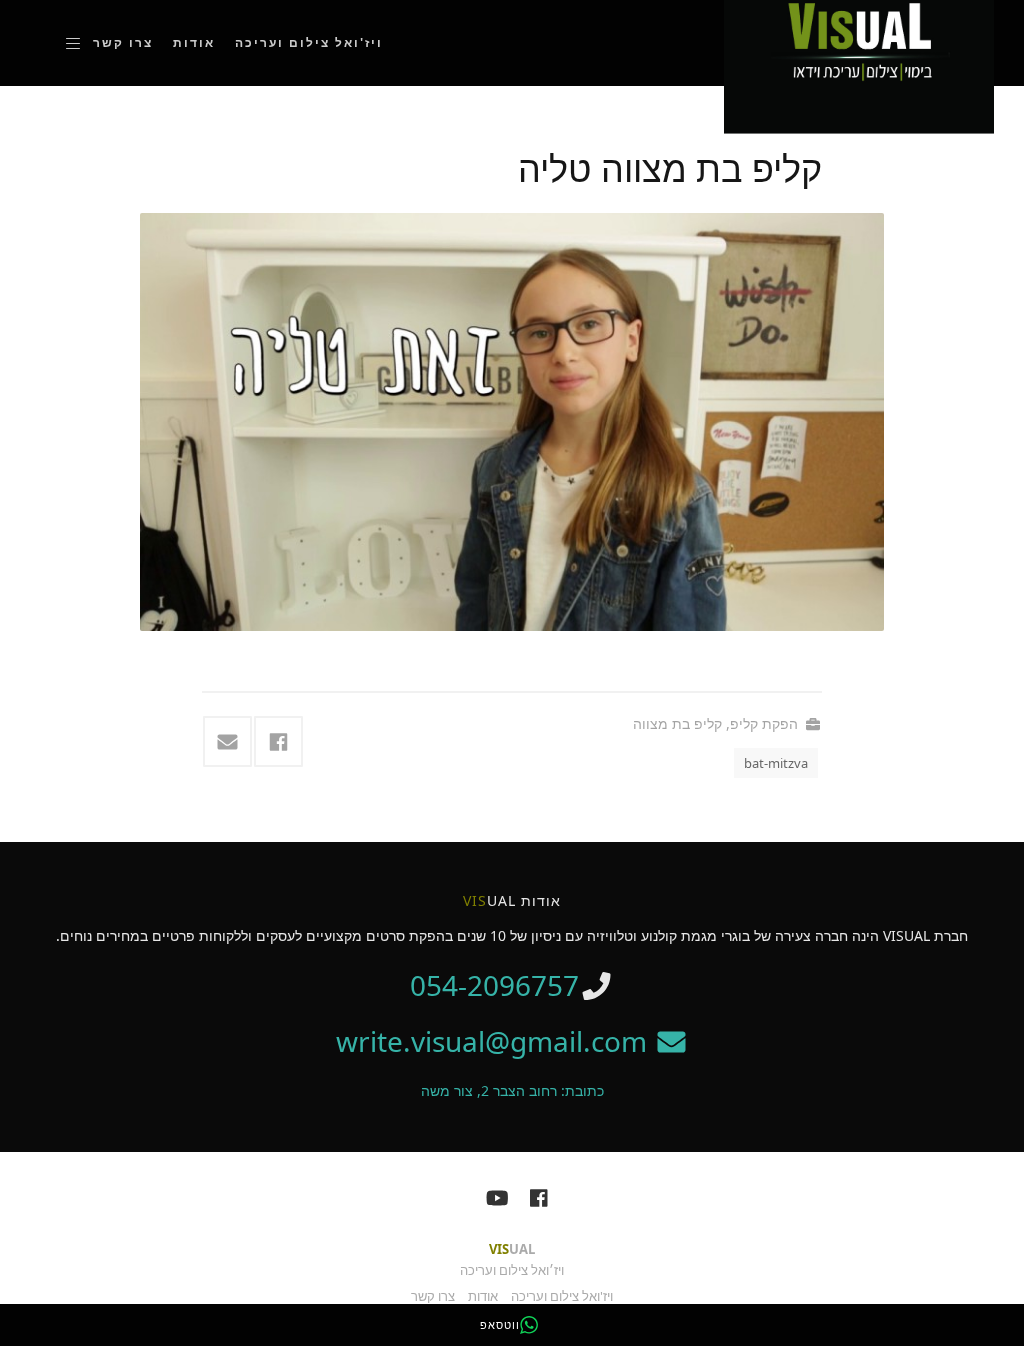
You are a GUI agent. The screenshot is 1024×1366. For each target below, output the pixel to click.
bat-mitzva (776, 763)
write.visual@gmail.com (495, 1041)
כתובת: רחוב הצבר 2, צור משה (512, 1090)
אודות (194, 42)
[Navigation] (73, 43)
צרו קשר (123, 42)
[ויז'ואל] (859, 40)
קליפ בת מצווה (677, 723)
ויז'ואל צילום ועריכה (309, 42)
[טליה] (512, 422)
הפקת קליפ (764, 723)
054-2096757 (494, 985)
